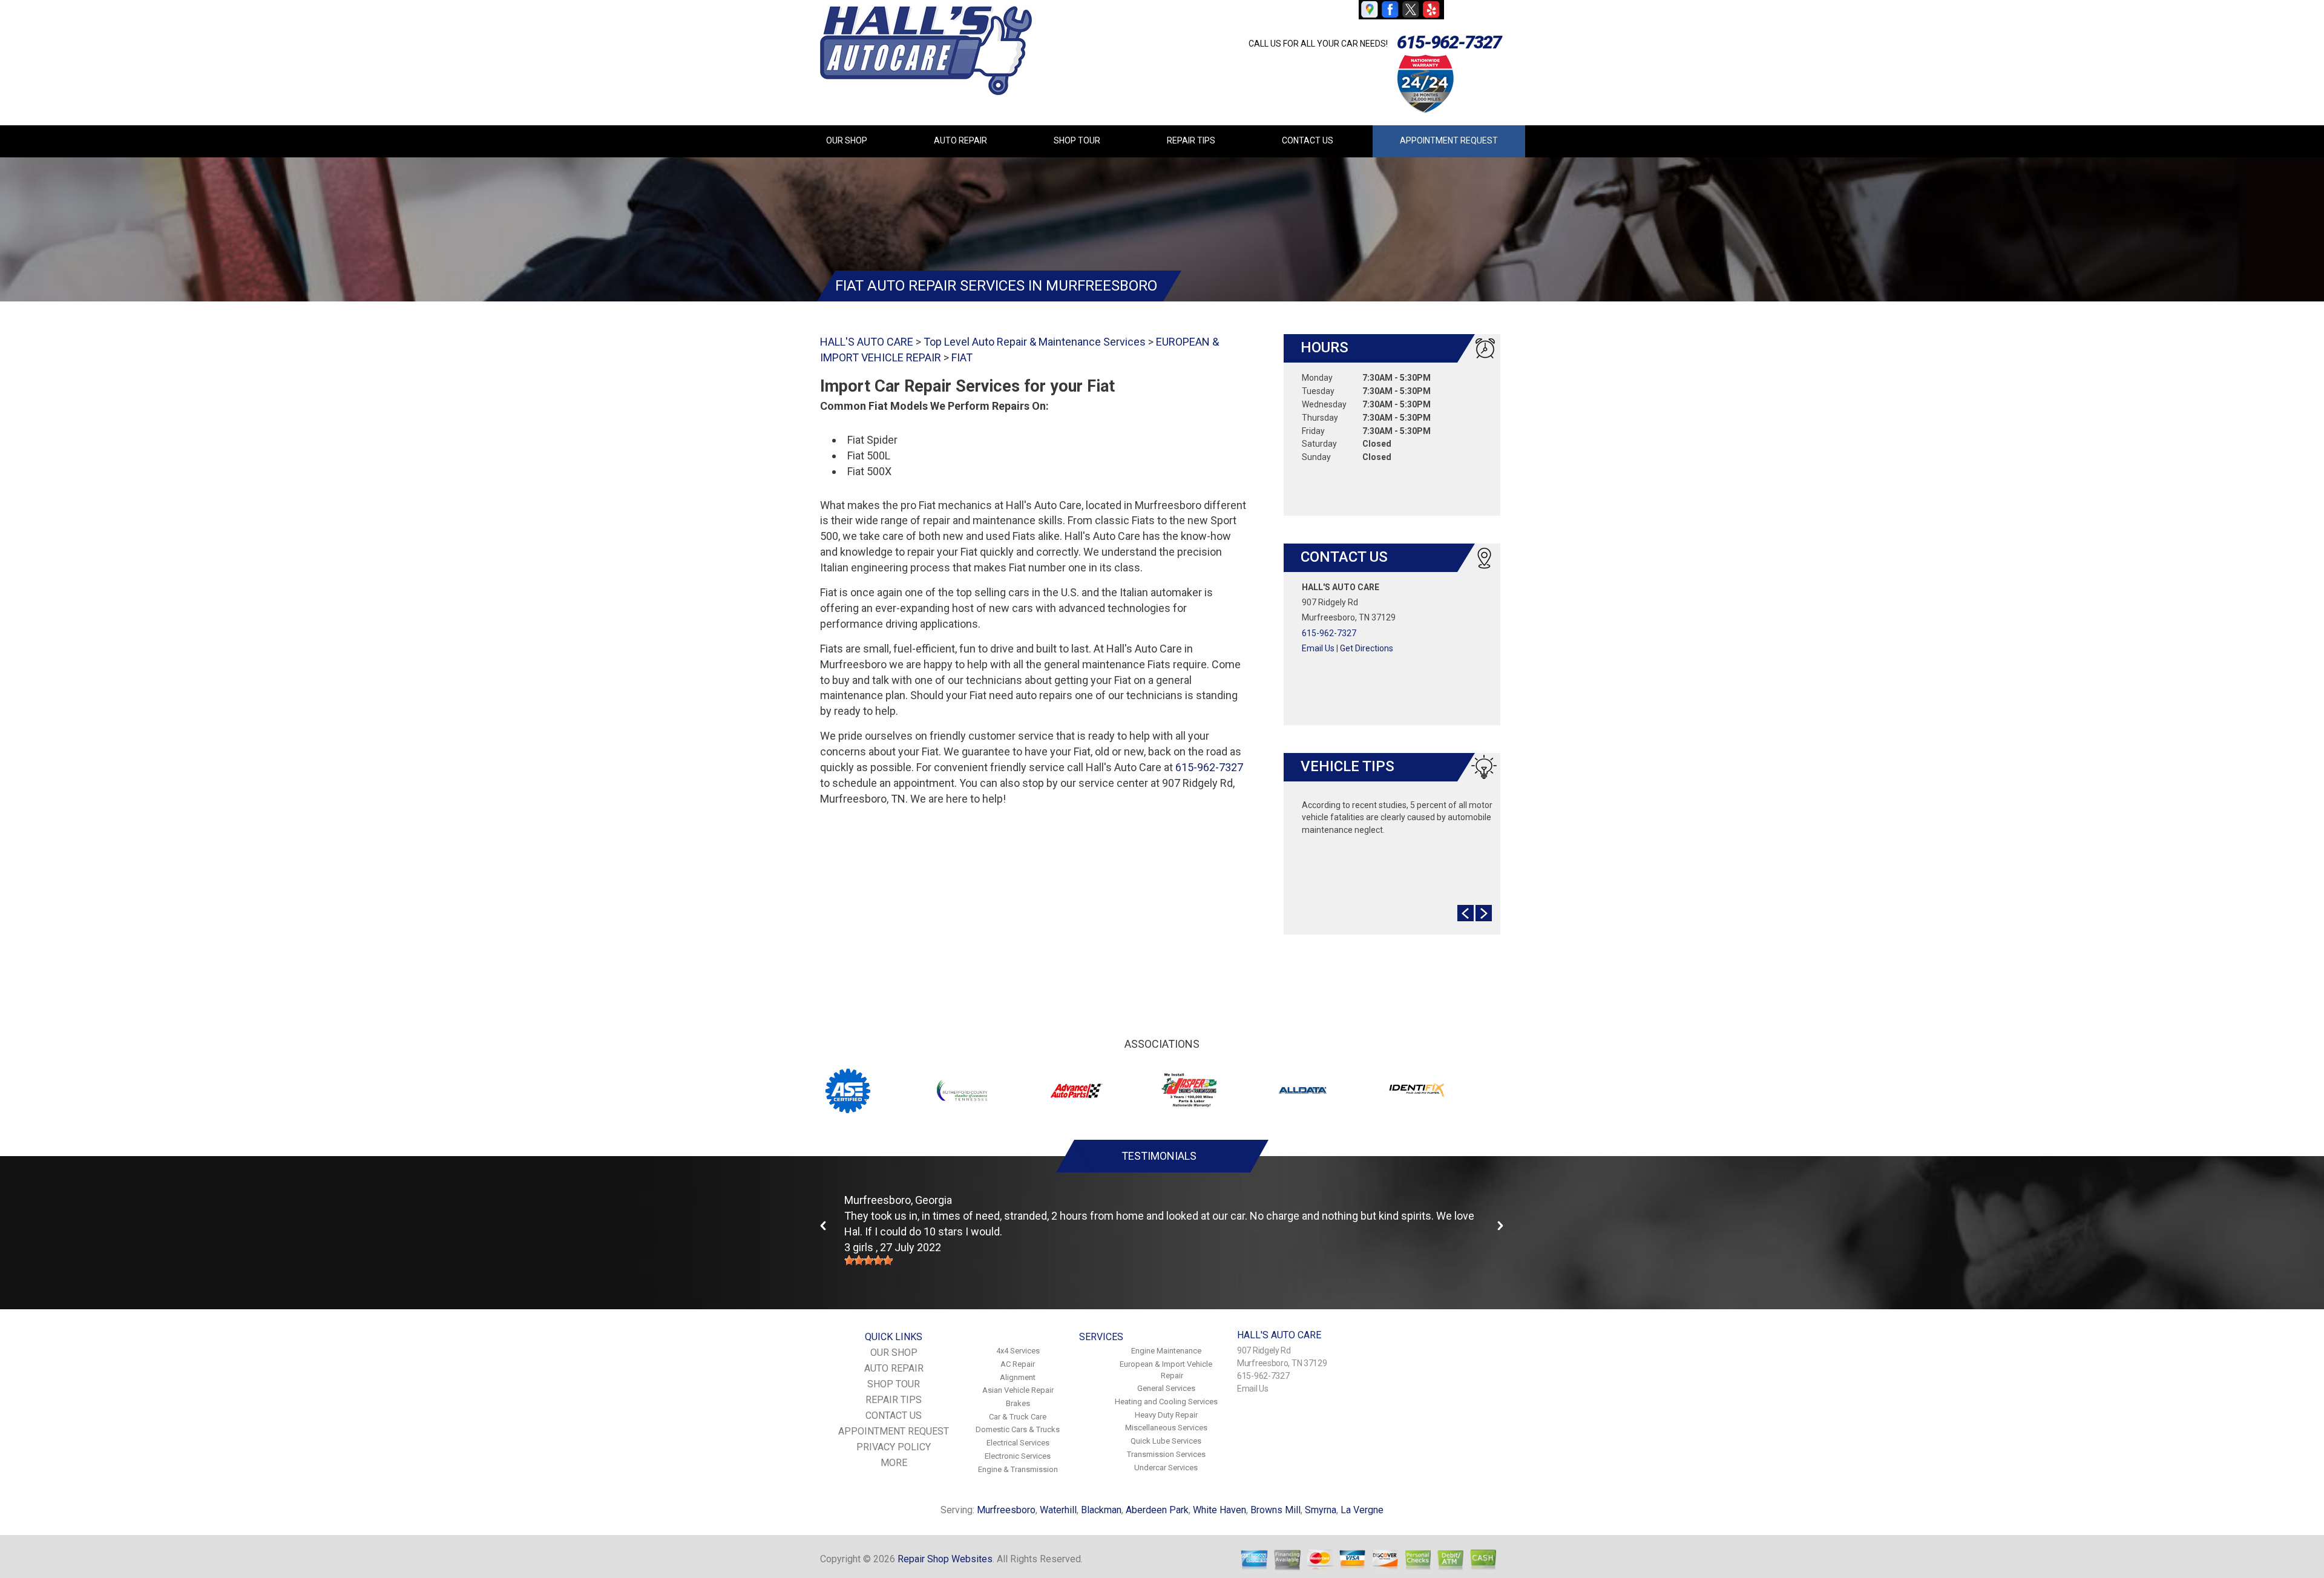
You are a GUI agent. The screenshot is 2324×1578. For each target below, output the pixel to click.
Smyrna (1321, 1510)
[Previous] (824, 1226)
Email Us (1318, 648)
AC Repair (1018, 1364)
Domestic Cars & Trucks (1018, 1429)
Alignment (1018, 1377)
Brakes (1018, 1403)
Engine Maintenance (1166, 1351)
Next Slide (1484, 913)
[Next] (1500, 1226)
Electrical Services (1018, 1443)
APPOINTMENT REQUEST (1449, 140)
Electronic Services (1018, 1456)
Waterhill (1058, 1510)
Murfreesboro (1006, 1510)
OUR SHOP (847, 140)
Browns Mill (1275, 1510)
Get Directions (1367, 648)
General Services (1166, 1388)
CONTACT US (1308, 140)
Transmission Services (1166, 1454)
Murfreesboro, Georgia (898, 1200)
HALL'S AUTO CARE (867, 342)
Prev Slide (1466, 913)
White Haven (1219, 1510)
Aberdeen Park (1157, 1510)
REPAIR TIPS (1191, 140)
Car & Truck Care (1018, 1417)
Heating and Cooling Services (1166, 1402)
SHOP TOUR (1077, 140)
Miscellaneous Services (1166, 1428)
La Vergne (1362, 1510)
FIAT (962, 357)
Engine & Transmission (1018, 1469)
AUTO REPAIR (960, 140)
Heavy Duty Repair (1166, 1415)
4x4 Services (1018, 1351)
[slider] (868, 1260)
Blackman (1101, 1510)
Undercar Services (1166, 1468)
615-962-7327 (1449, 42)
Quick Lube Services (1166, 1441)
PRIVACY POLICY (894, 1447)
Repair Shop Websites (945, 1559)
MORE (894, 1463)
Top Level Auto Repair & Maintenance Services (1035, 342)
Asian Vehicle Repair (1018, 1390)
